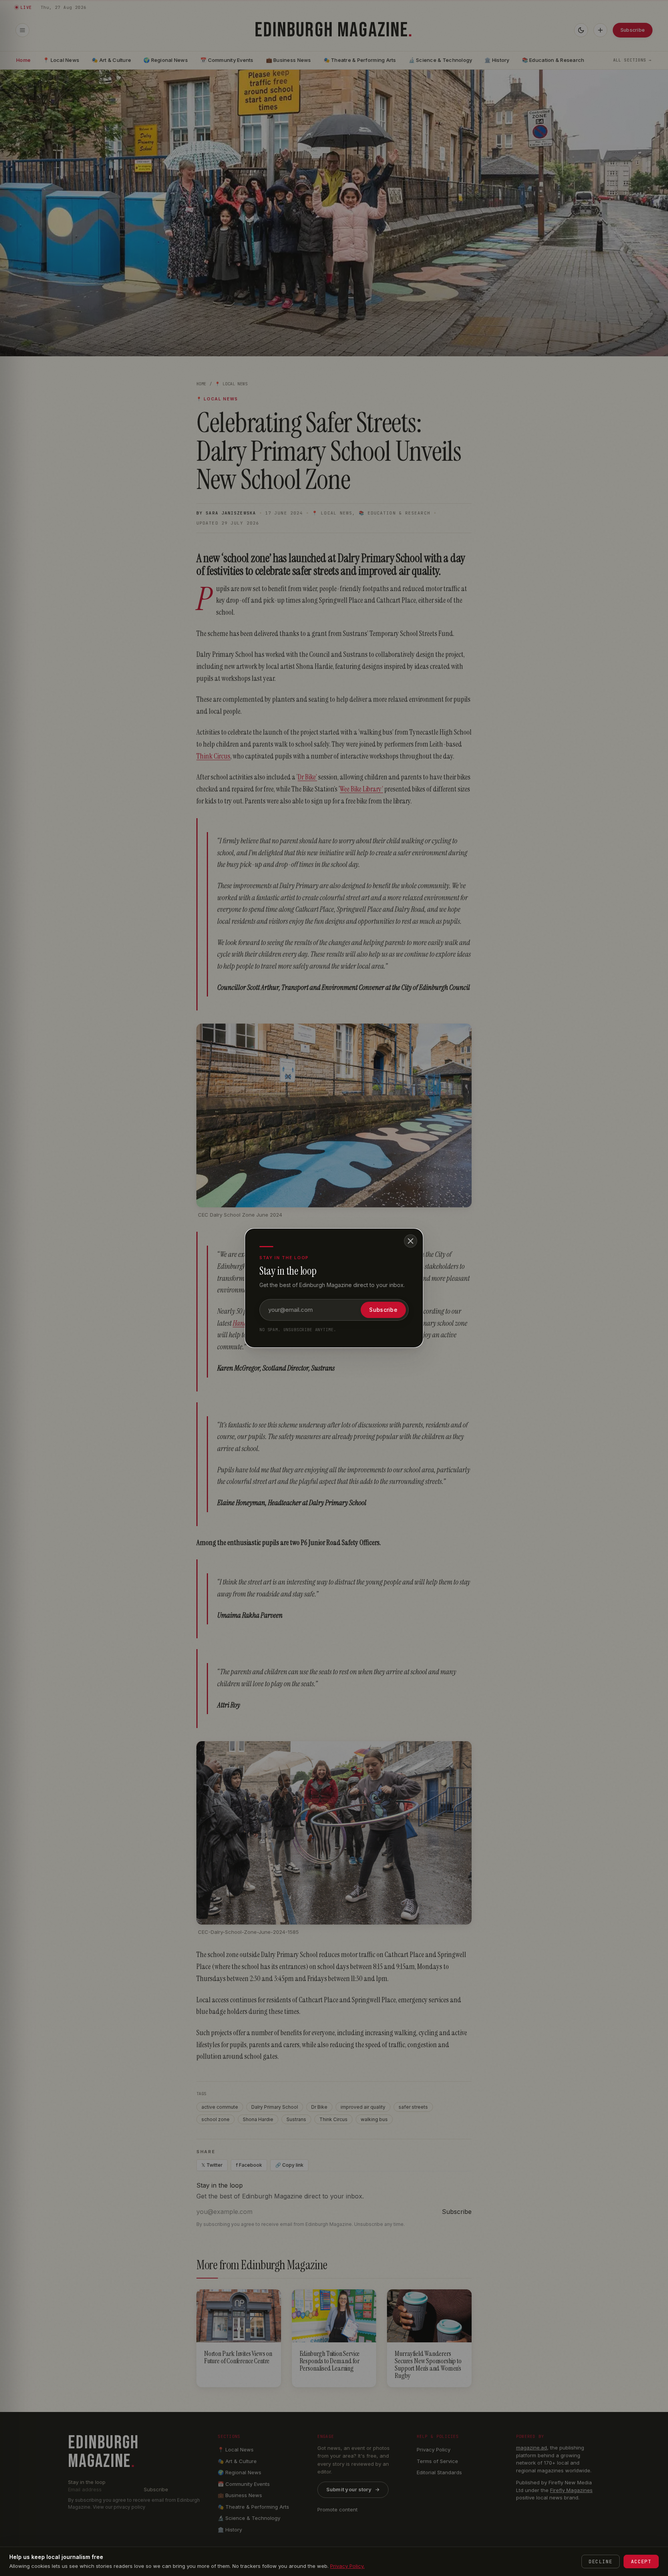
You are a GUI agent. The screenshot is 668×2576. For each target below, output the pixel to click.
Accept (641, 2561)
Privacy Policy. (347, 2566)
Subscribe (383, 1310)
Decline (601, 2561)
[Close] (411, 1241)
